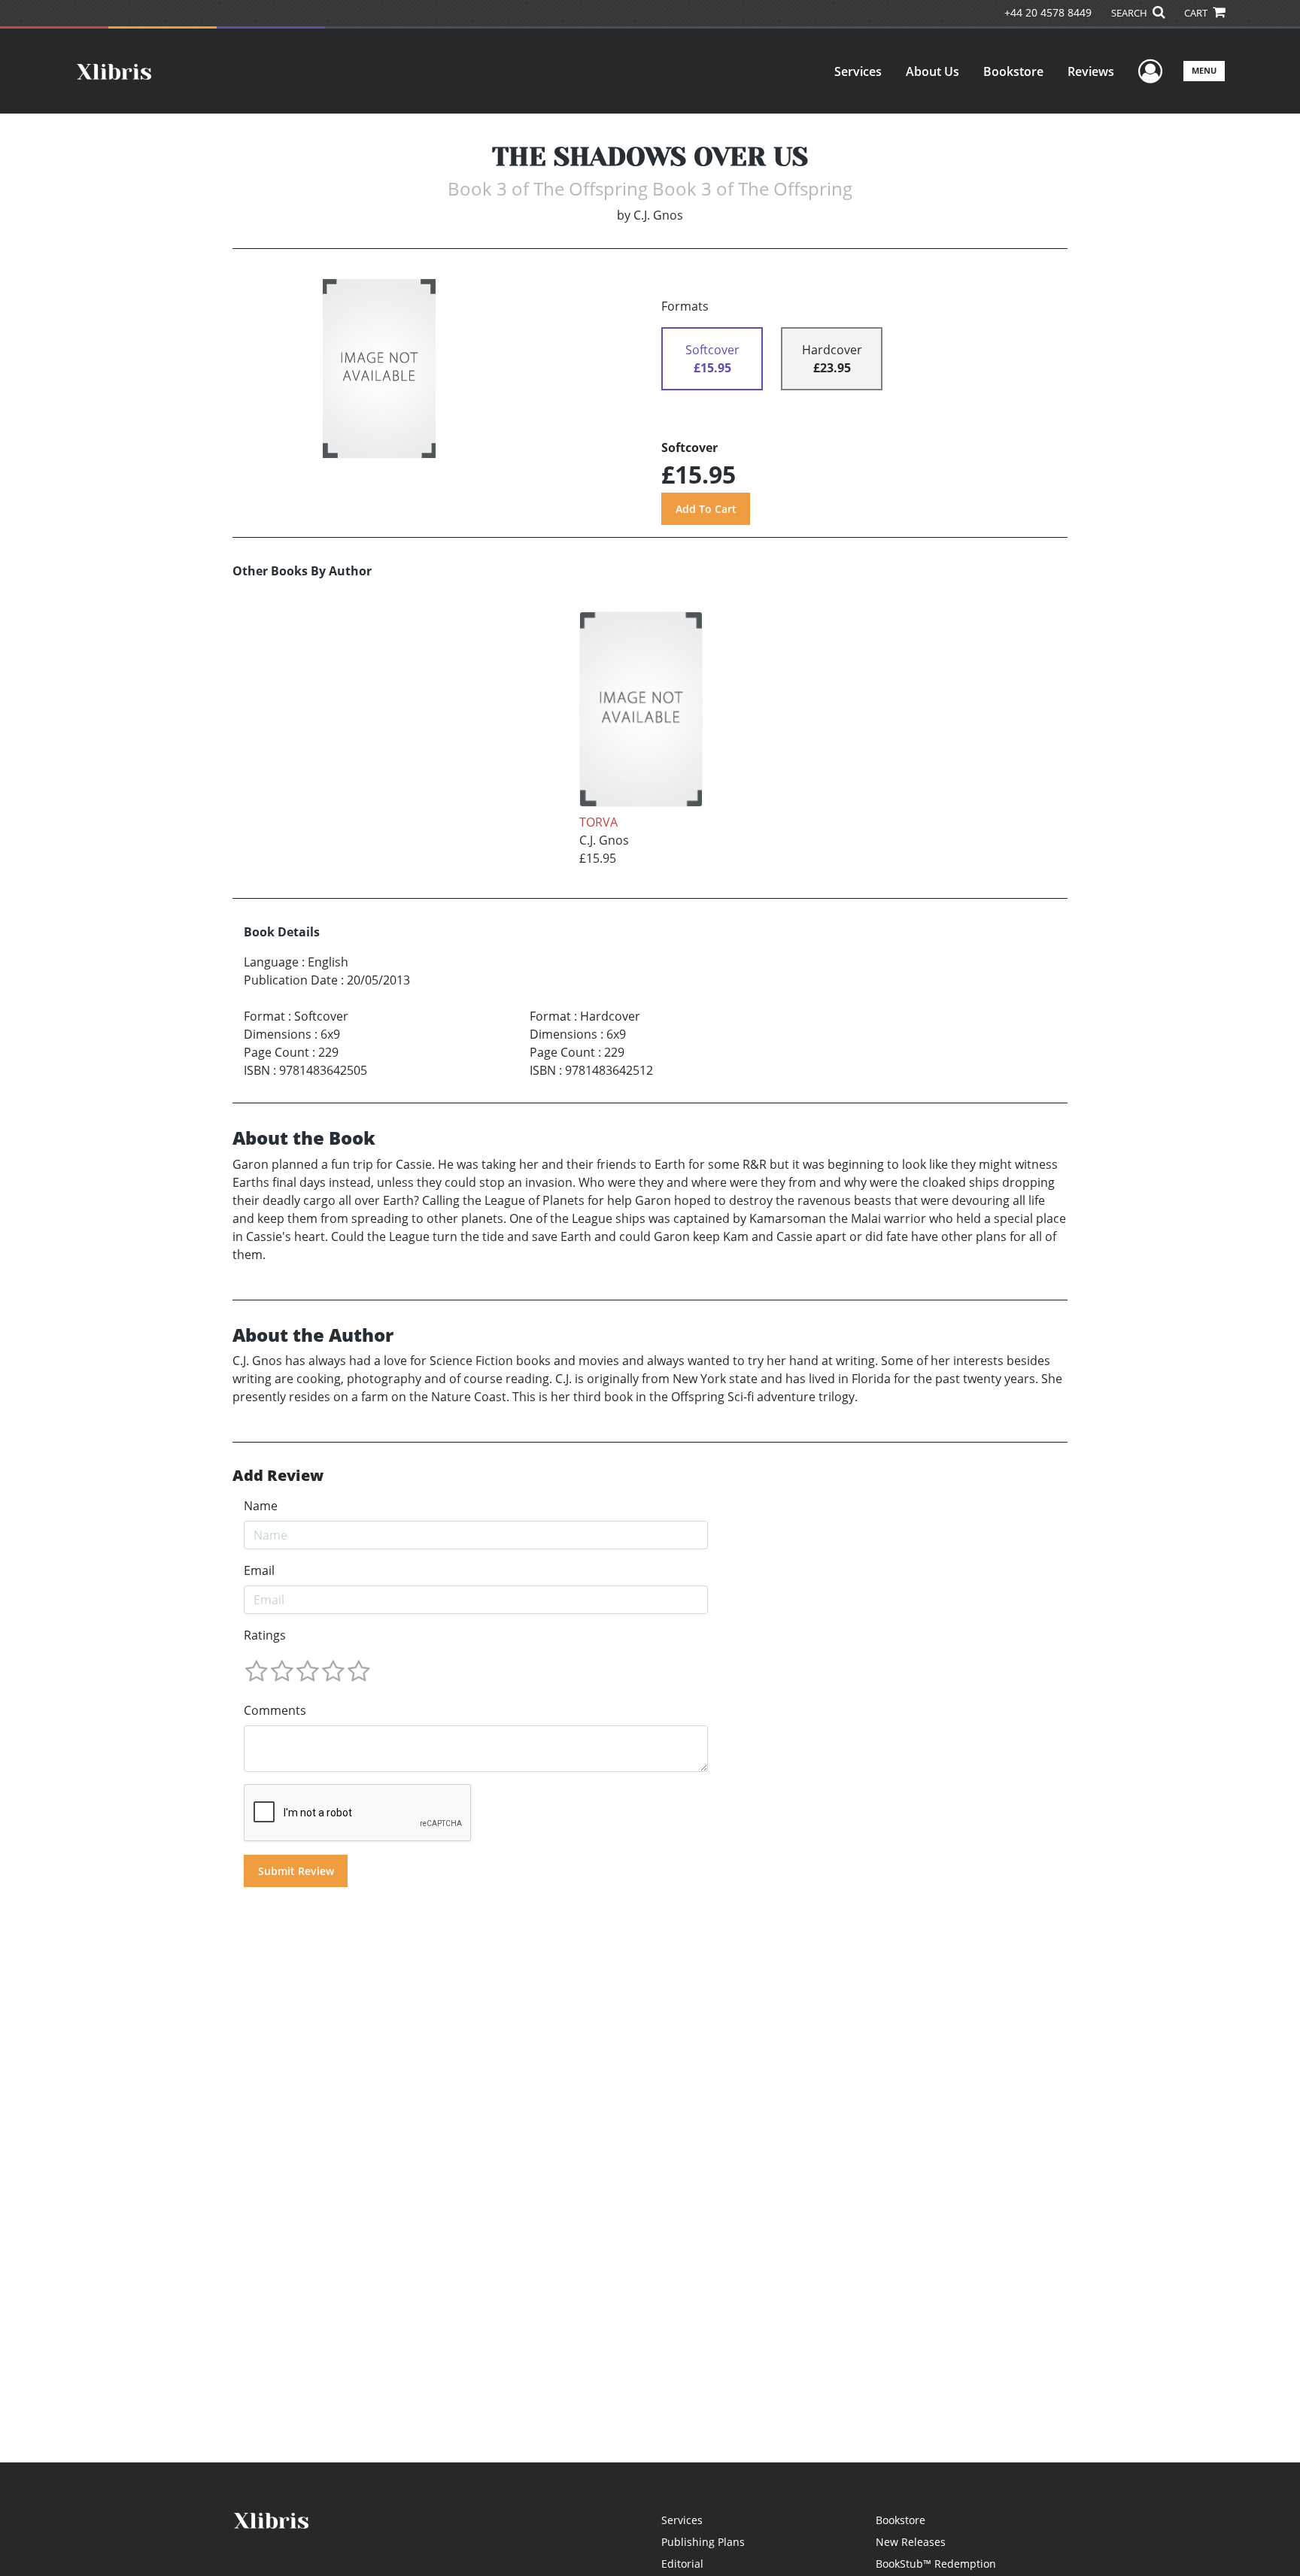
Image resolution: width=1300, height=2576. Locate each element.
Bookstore (1013, 71)
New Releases (911, 2542)
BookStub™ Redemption (936, 2564)
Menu (1204, 70)
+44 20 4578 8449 (1048, 12)
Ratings (265, 1635)
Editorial (682, 2564)
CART (1197, 13)
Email (259, 1570)
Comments (275, 1710)
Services (858, 71)
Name (261, 1506)
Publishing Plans (703, 2542)
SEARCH (1130, 13)
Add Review (278, 1476)
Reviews (1091, 71)
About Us (932, 71)
